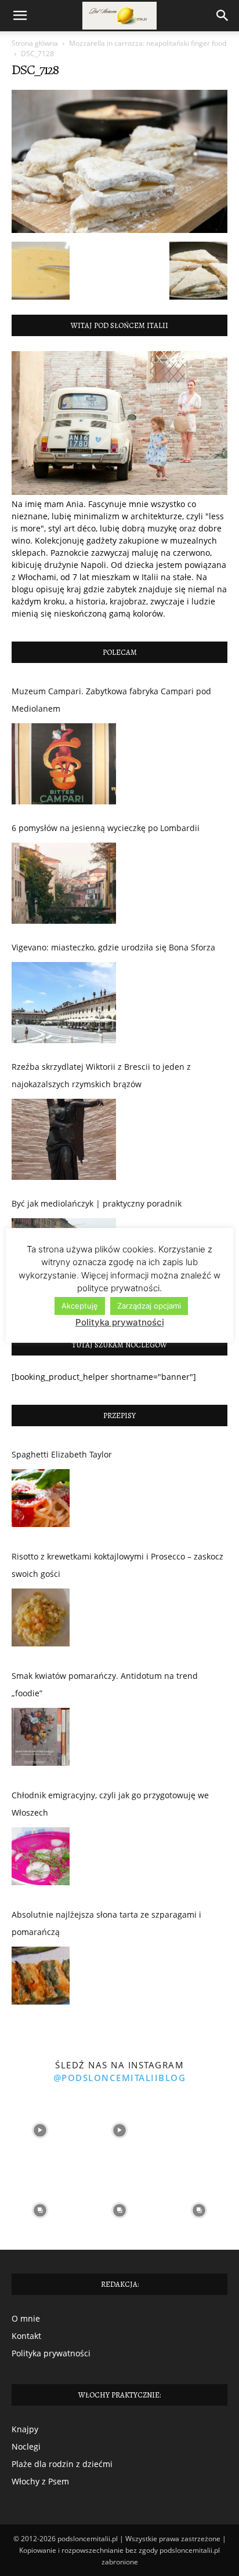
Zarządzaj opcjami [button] (149, 1306)
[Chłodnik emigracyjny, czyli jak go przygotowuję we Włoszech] (41, 1859)
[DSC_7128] (119, 230)
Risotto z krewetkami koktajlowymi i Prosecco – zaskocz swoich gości (117, 1565)
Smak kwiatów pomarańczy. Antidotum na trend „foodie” (105, 1684)
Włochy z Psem (40, 2481)
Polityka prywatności (51, 2353)
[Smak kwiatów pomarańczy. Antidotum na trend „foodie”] (41, 1740)
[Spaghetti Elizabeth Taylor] (41, 1501)
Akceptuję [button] (80, 1306)
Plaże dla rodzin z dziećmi (62, 2464)
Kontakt (26, 2336)
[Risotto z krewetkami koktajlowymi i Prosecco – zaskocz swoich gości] (41, 1620)
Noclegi (26, 2446)
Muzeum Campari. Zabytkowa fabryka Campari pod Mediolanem (111, 700)
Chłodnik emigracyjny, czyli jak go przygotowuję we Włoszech (110, 1804)
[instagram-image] (40, 2131)
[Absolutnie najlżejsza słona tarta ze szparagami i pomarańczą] (41, 1979)
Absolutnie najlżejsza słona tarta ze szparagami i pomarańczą (106, 1923)
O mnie (26, 2318)
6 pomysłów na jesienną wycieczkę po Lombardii (106, 828)
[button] (20, 16)
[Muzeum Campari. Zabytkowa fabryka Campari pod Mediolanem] (64, 764)
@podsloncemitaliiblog (120, 2078)
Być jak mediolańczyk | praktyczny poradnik (97, 1203)
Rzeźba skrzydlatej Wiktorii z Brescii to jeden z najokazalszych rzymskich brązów (101, 1075)
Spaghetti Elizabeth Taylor (62, 1454)
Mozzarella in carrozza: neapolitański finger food (148, 43)
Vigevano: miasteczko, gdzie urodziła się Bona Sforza (113, 947)
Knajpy (25, 2429)
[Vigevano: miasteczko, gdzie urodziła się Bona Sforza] (64, 1003)
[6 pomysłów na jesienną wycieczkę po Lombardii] (64, 883)
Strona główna (35, 43)
